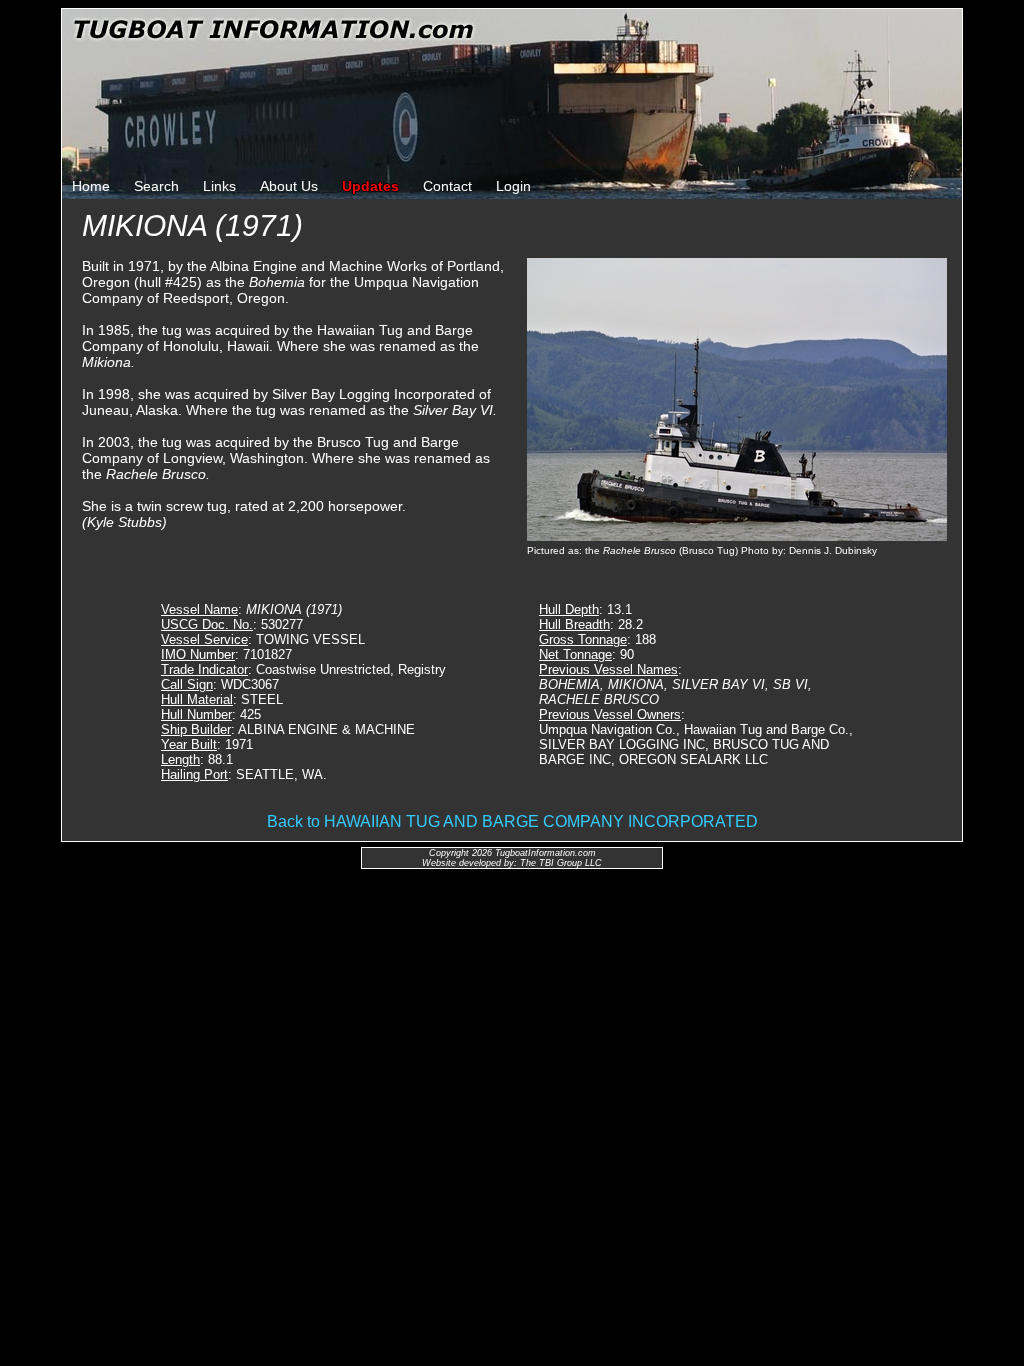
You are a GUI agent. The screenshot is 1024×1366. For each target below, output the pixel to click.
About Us (289, 186)
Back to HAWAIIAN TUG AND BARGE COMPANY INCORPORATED (512, 821)
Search (156, 186)
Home (91, 186)
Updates (370, 186)
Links (219, 186)
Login (513, 186)
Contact (447, 186)
